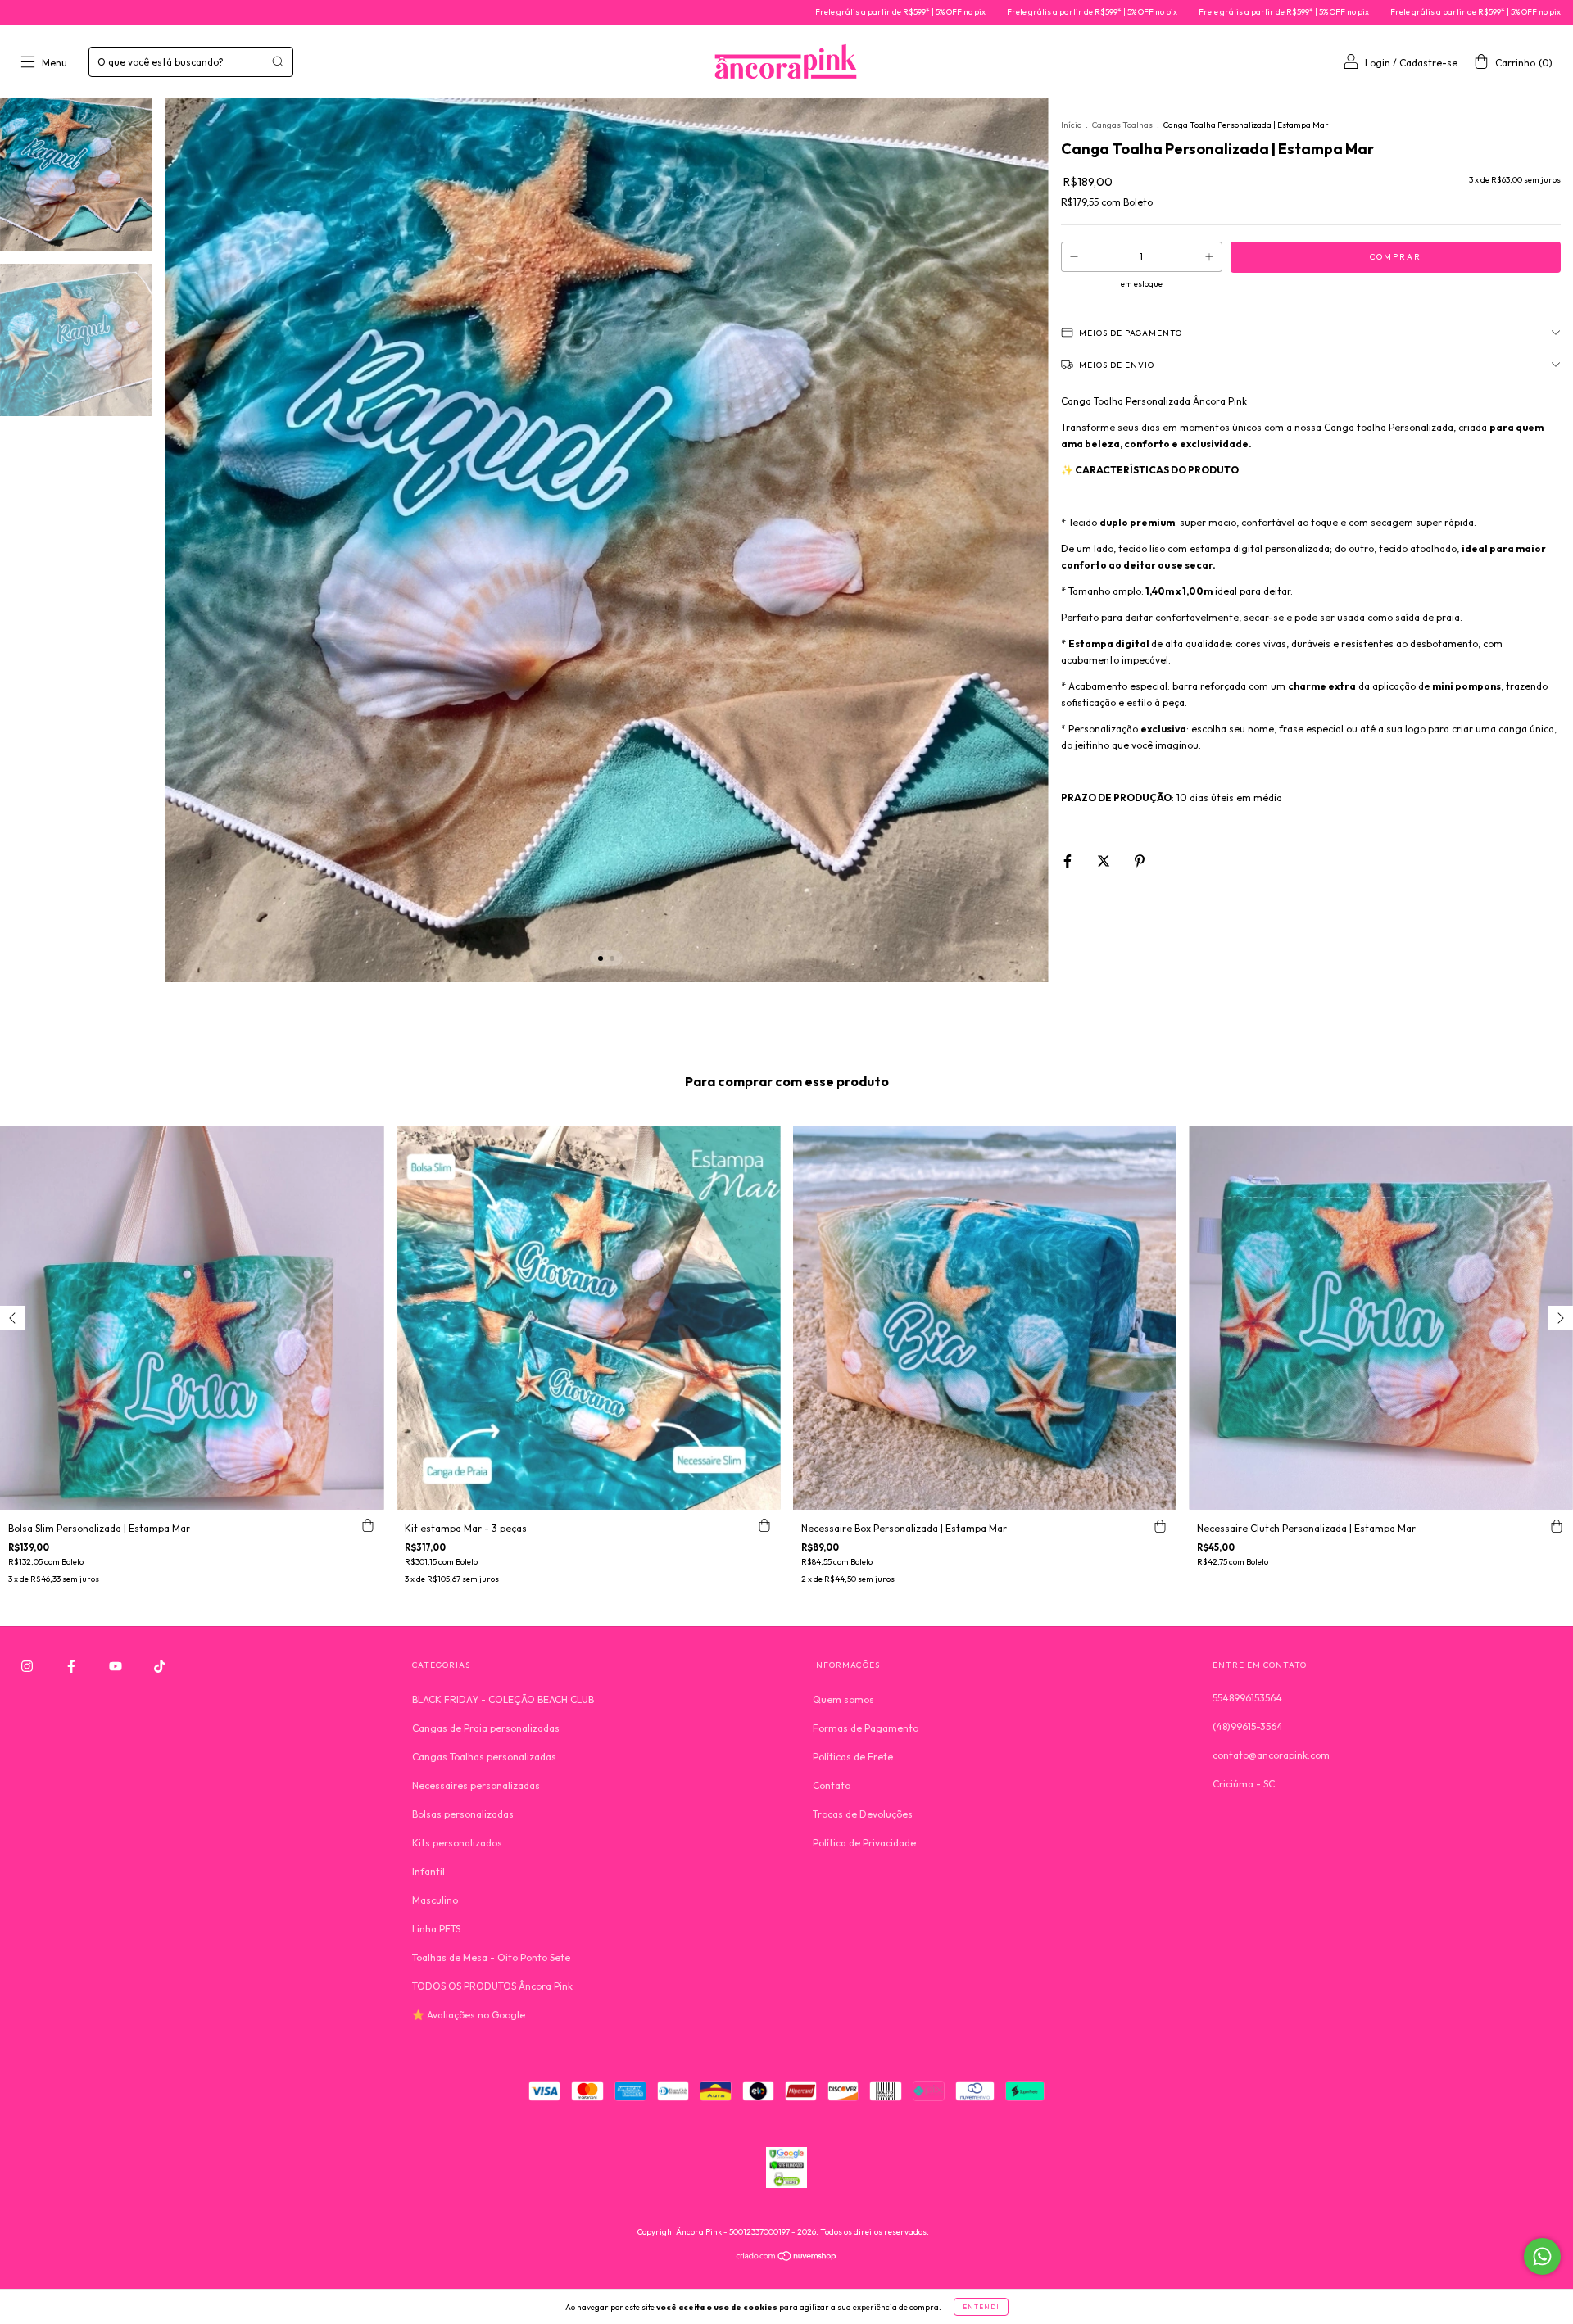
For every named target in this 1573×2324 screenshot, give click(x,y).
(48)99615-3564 (1248, 1726)
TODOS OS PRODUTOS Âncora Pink (492, 1986)
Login (1378, 63)
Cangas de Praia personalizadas (486, 1728)
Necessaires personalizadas (476, 1785)
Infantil (428, 1871)
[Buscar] (278, 61)
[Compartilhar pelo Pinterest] (1140, 861)
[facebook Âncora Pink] (73, 1666)
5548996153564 (1247, 1698)
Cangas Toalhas (1123, 125)
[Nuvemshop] (787, 2258)
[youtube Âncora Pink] (117, 1666)
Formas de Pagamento (866, 1728)
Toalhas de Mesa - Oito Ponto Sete (491, 1957)
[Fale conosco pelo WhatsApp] (1542, 2256)
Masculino (435, 1900)
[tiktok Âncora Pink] (160, 1666)
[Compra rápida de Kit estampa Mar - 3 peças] (764, 1526)
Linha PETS (436, 1929)
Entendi (981, 2307)
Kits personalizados (457, 1843)
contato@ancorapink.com (1271, 1755)
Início (1071, 125)
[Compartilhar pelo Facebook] (1069, 861)
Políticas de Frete (853, 1757)
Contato (832, 1785)
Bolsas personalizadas (463, 1814)
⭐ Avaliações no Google (469, 2015)
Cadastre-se (1428, 63)
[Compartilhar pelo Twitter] (1105, 861)
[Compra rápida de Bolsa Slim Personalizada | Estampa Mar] (368, 1526)
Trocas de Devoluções (863, 1814)
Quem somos (843, 1699)
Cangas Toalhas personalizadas (484, 1757)
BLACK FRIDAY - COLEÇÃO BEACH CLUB (503, 1699)
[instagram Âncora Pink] (28, 1666)
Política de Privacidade (864, 1843)
